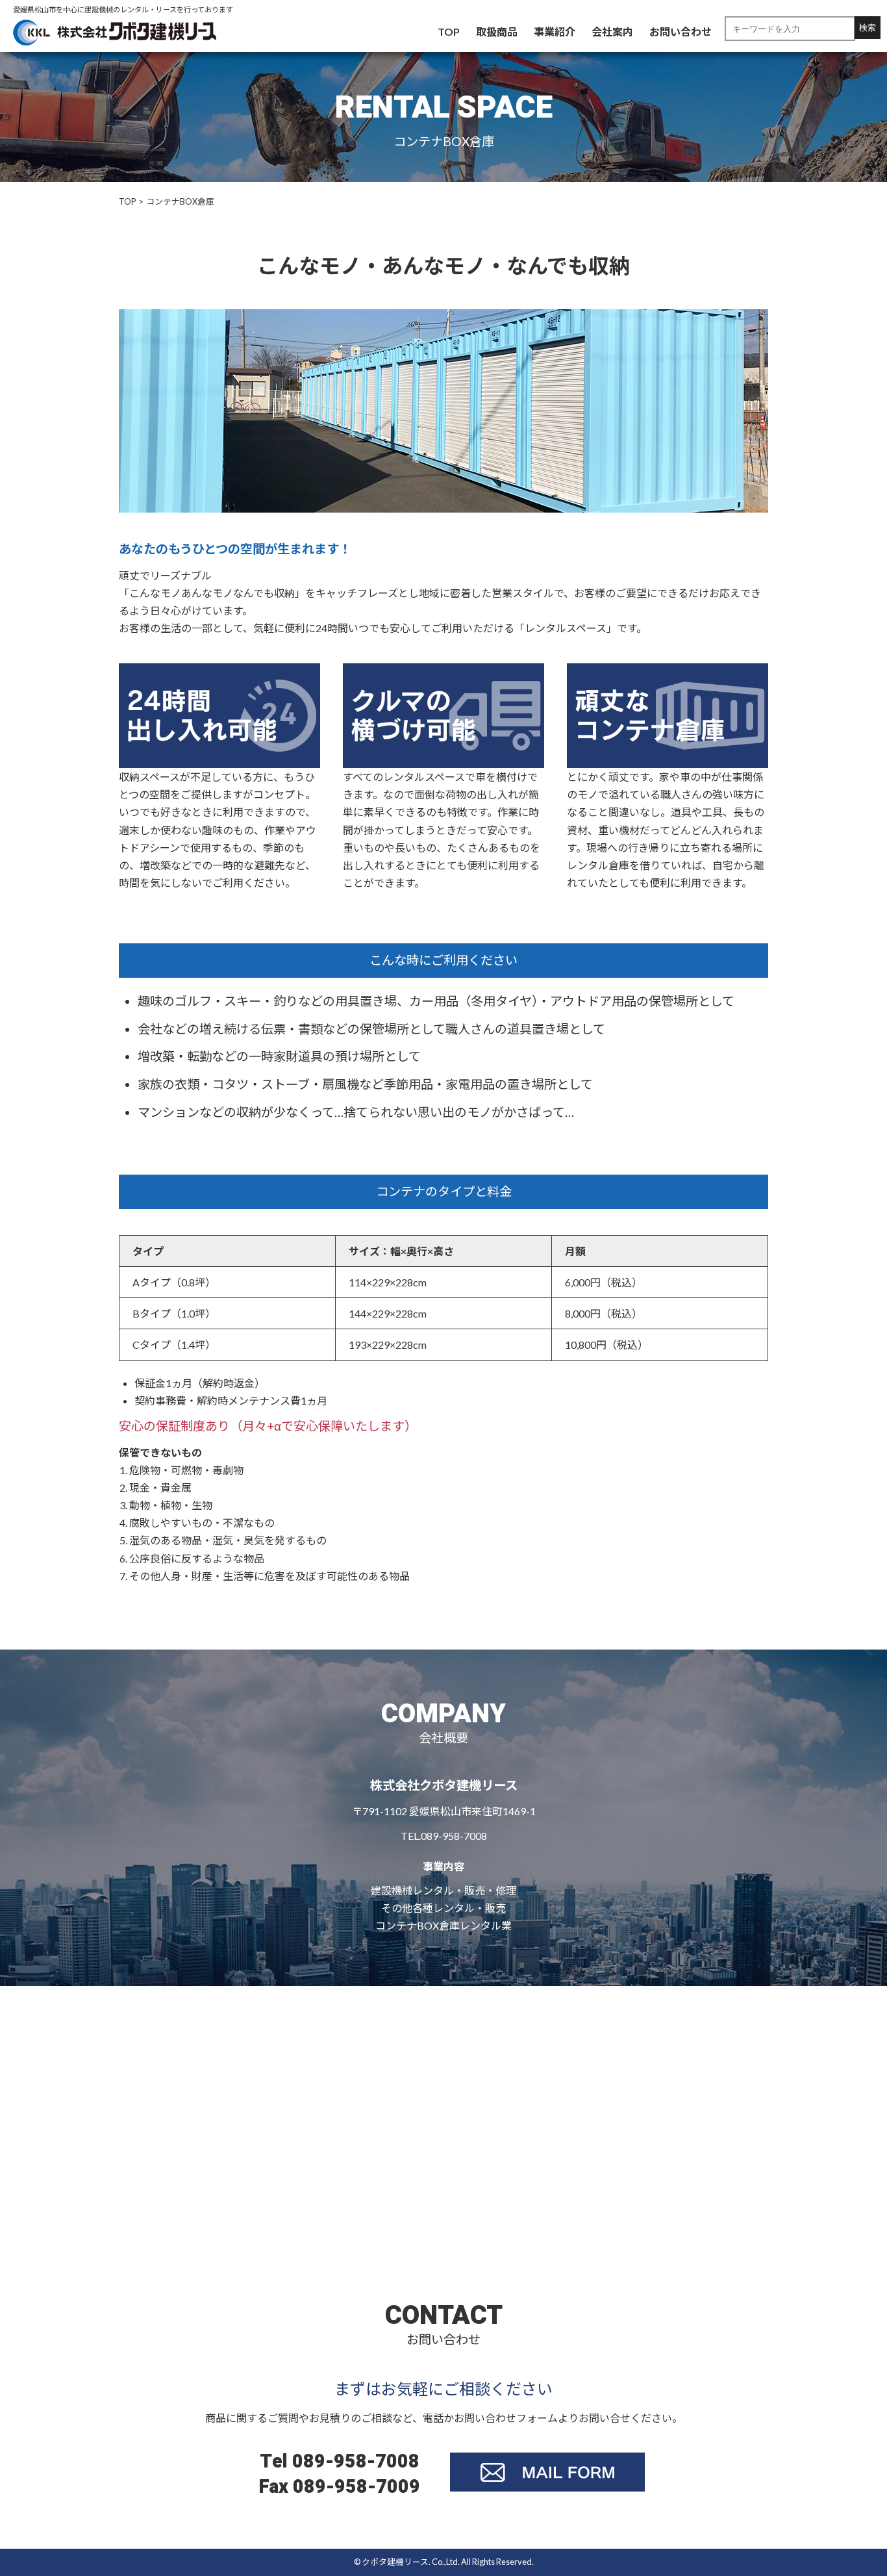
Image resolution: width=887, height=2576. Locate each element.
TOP (449, 32)
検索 (868, 28)
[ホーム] (115, 31)
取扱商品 (497, 32)
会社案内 (612, 32)
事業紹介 (555, 32)
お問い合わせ (681, 32)
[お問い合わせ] (547, 2470)
